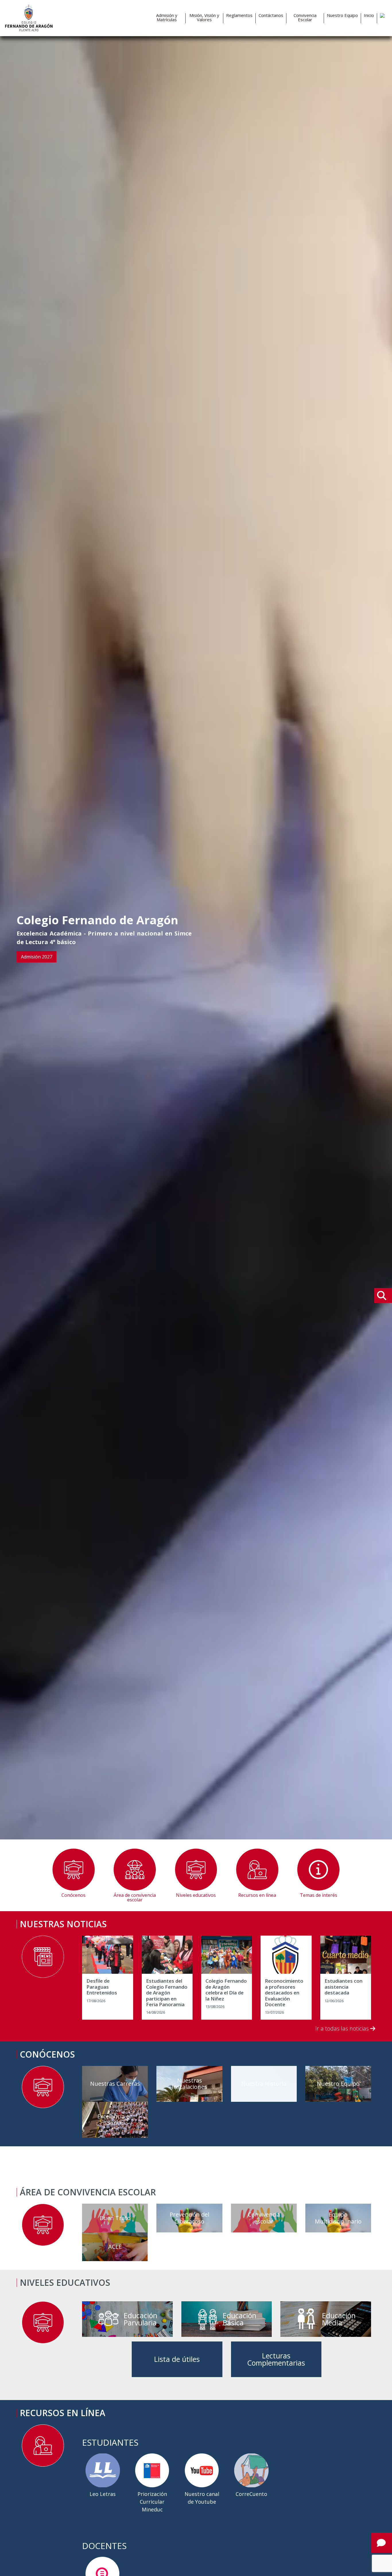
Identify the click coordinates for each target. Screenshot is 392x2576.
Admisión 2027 (37, 957)
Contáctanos (271, 15)
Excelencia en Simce (115, 2119)
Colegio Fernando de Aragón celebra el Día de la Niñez (226, 1990)
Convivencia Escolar (305, 18)
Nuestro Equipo (342, 15)
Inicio (369, 15)
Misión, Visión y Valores (204, 18)
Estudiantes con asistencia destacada (344, 1987)
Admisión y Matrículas (167, 18)
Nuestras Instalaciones (189, 2084)
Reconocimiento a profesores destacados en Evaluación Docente (284, 1993)
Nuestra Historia (264, 2084)
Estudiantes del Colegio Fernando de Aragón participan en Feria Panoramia (167, 1993)
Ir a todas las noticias (343, 2028)
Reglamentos (239, 15)
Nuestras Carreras (115, 2084)
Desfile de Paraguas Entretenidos (102, 1987)
